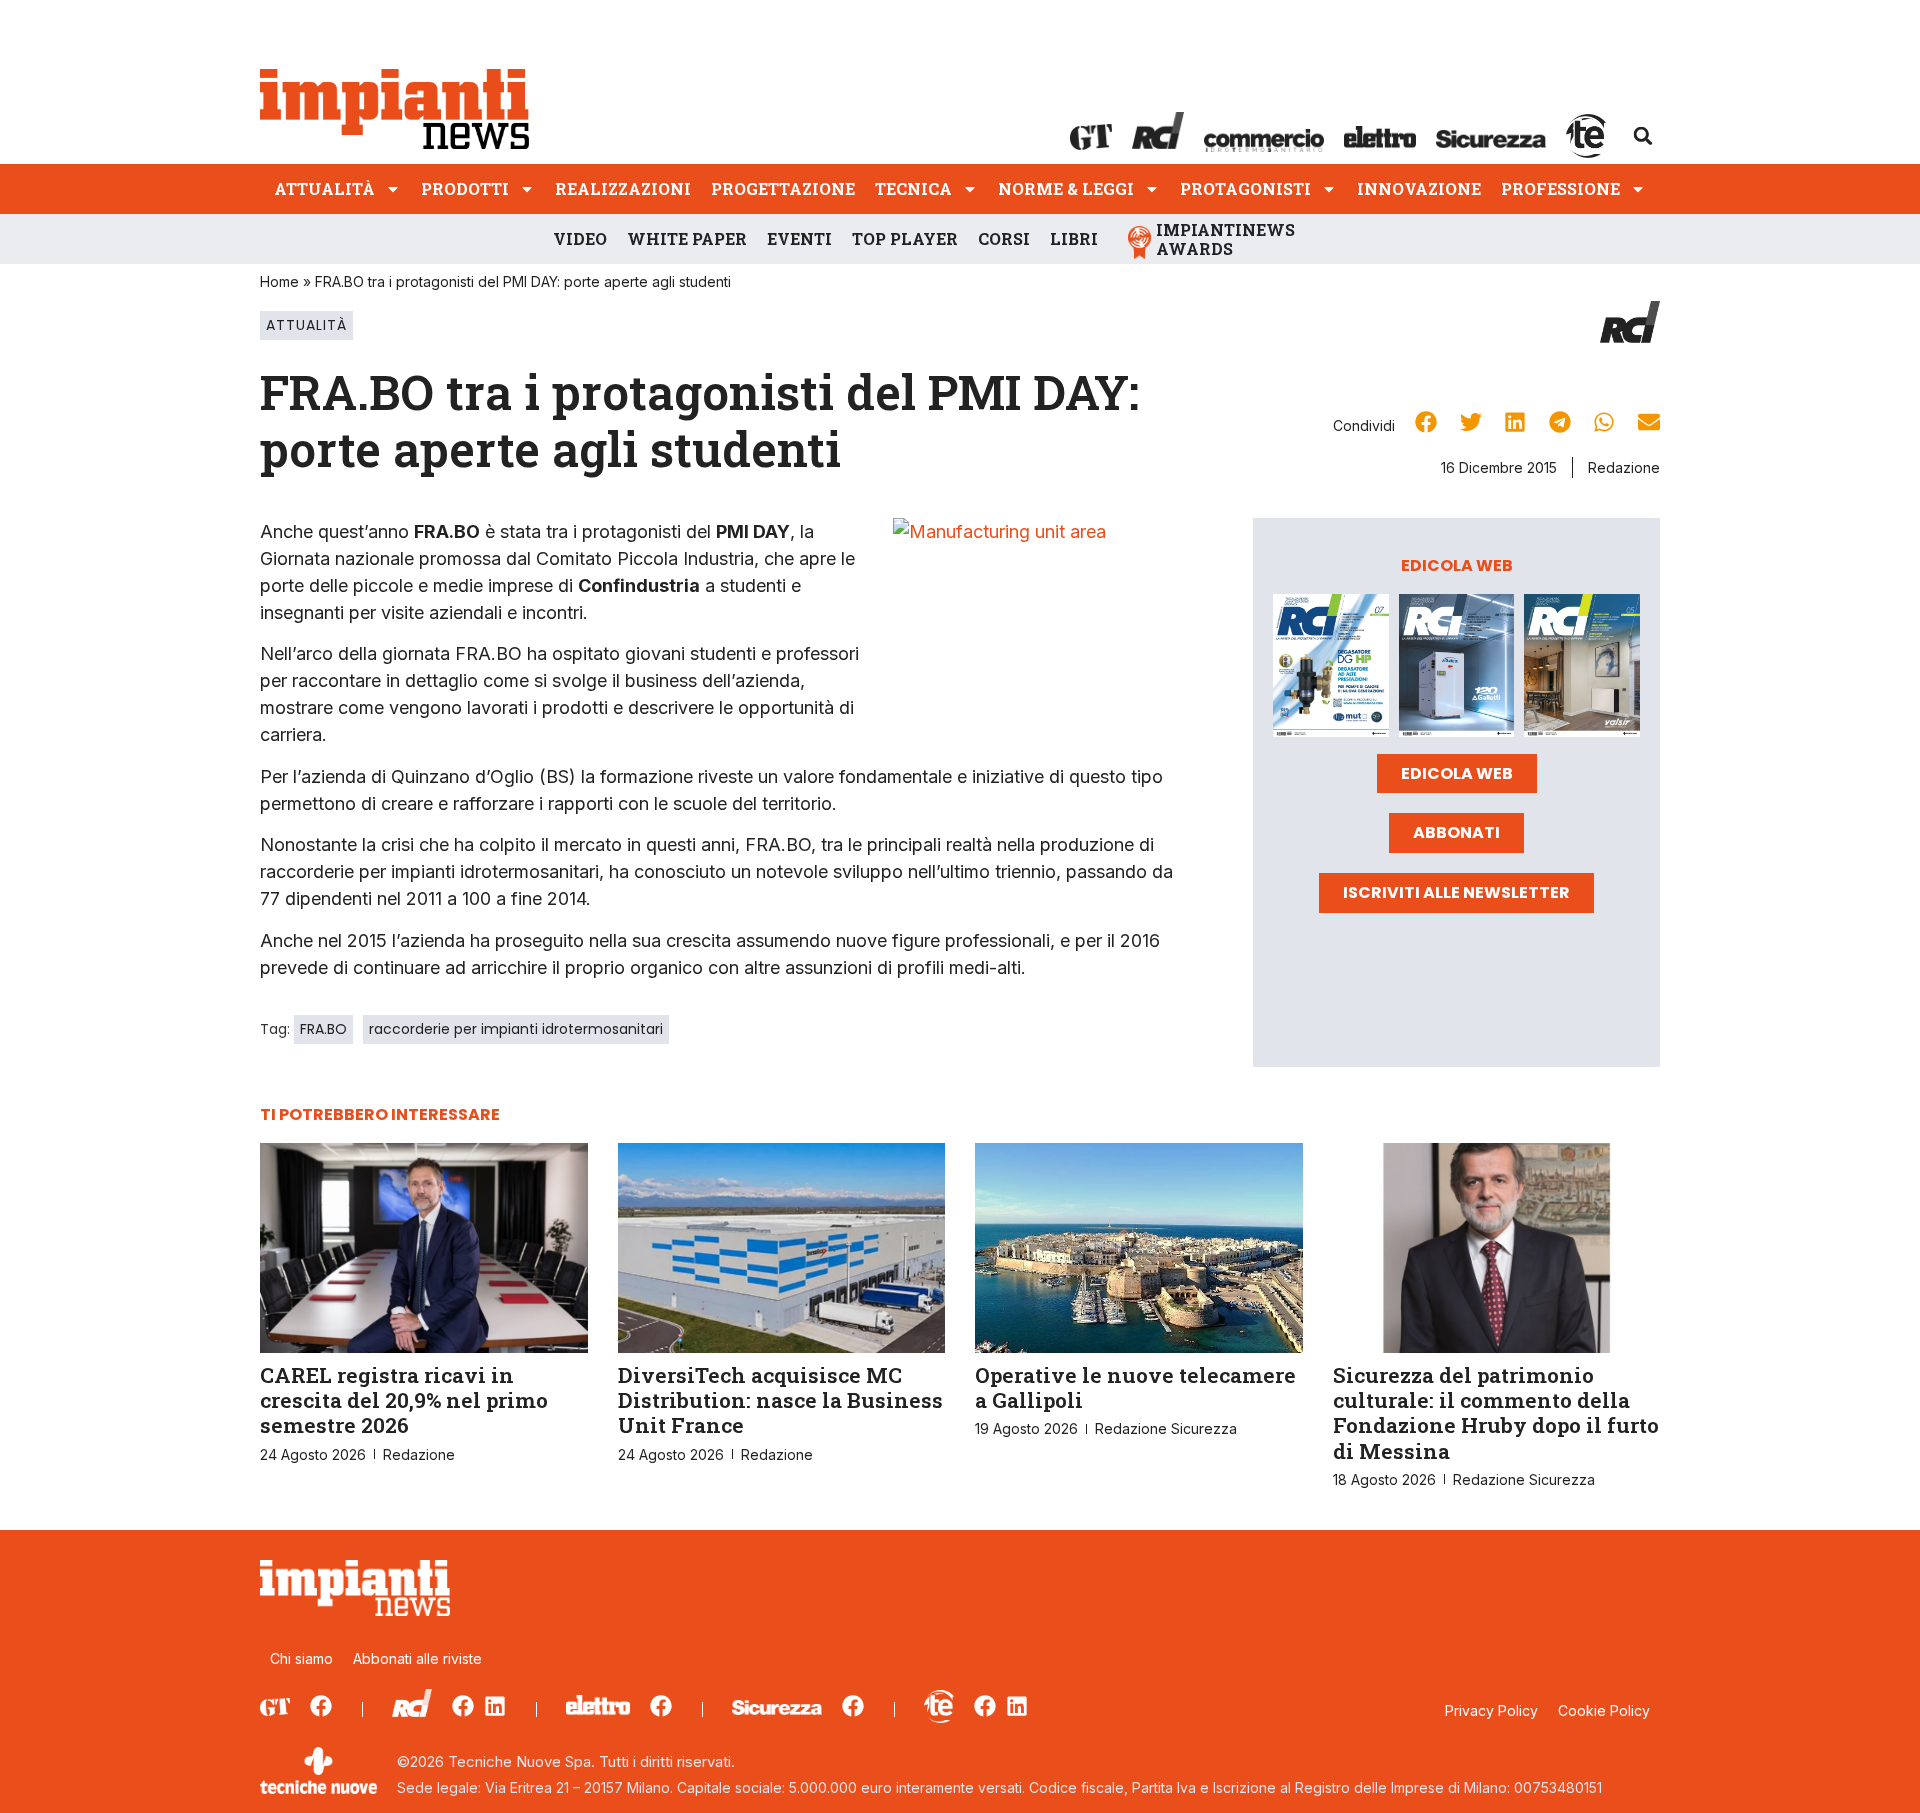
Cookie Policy (1604, 1710)
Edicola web (1457, 773)
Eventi (799, 238)
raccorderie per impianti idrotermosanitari (516, 1029)
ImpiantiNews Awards (1225, 239)
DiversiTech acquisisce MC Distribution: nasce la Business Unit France (780, 1400)
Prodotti (465, 188)
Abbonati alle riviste (417, 1658)
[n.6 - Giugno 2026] (1457, 669)
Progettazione (783, 188)
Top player (905, 238)
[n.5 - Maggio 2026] (1582, 669)
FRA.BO (323, 1029)
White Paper (687, 238)
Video (580, 238)
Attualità (324, 188)
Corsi (1004, 238)
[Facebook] (321, 1706)
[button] (1643, 136)
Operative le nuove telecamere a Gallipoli (1135, 1387)
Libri (1074, 238)
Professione (1560, 188)
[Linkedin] (495, 1706)
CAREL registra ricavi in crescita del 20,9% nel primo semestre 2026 (404, 1400)
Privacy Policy (1491, 1710)
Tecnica (913, 188)
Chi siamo (301, 1658)
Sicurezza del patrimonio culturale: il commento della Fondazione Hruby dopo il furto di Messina (1496, 1413)
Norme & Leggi (1066, 188)
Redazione (1624, 467)
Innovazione (1419, 188)
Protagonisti (1245, 188)
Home (279, 281)
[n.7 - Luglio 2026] (1331, 669)
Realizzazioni (623, 188)
